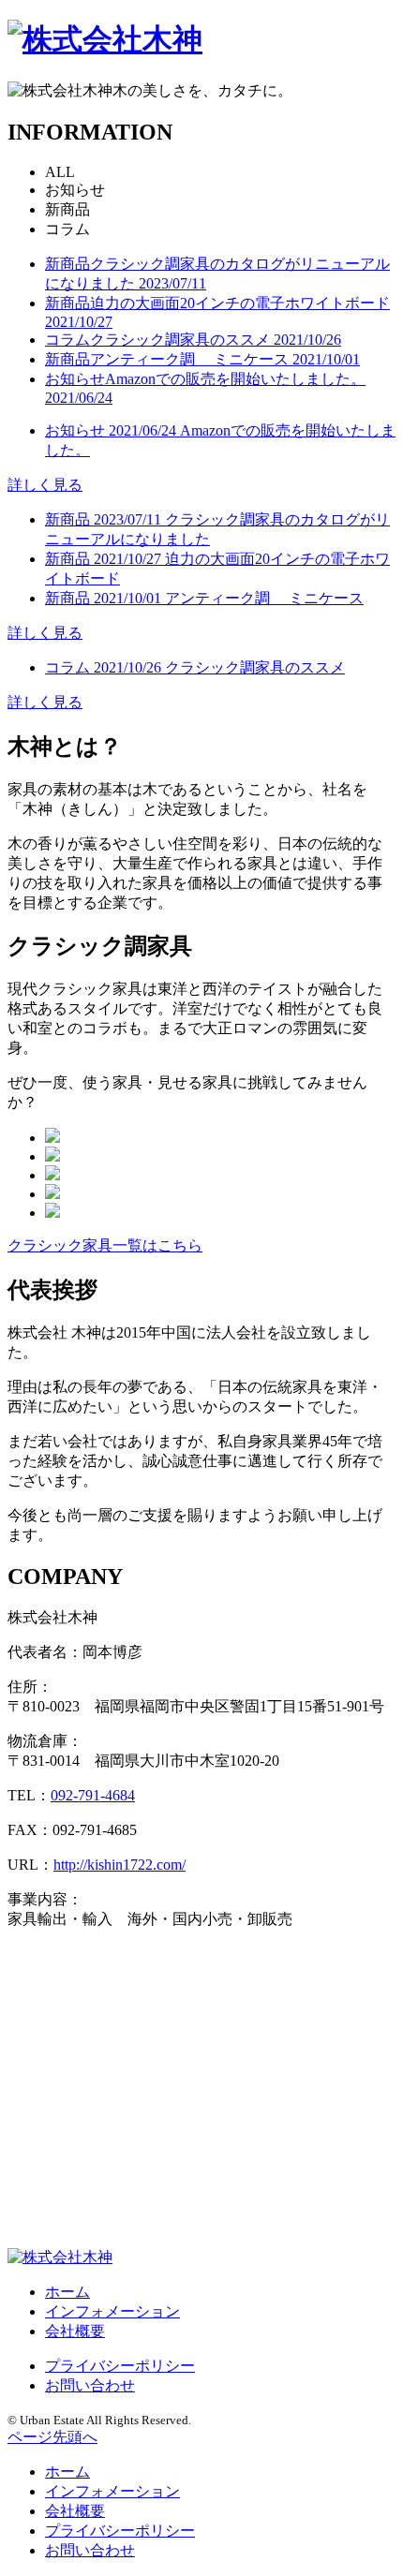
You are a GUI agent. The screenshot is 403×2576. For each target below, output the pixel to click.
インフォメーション (112, 2311)
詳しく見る (45, 485)
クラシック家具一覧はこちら (105, 1245)
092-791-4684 (93, 1795)
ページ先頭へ (52, 2437)
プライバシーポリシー (120, 2366)
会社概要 (75, 2331)
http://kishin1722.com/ (119, 1865)
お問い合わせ (90, 2385)
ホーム (67, 2292)
